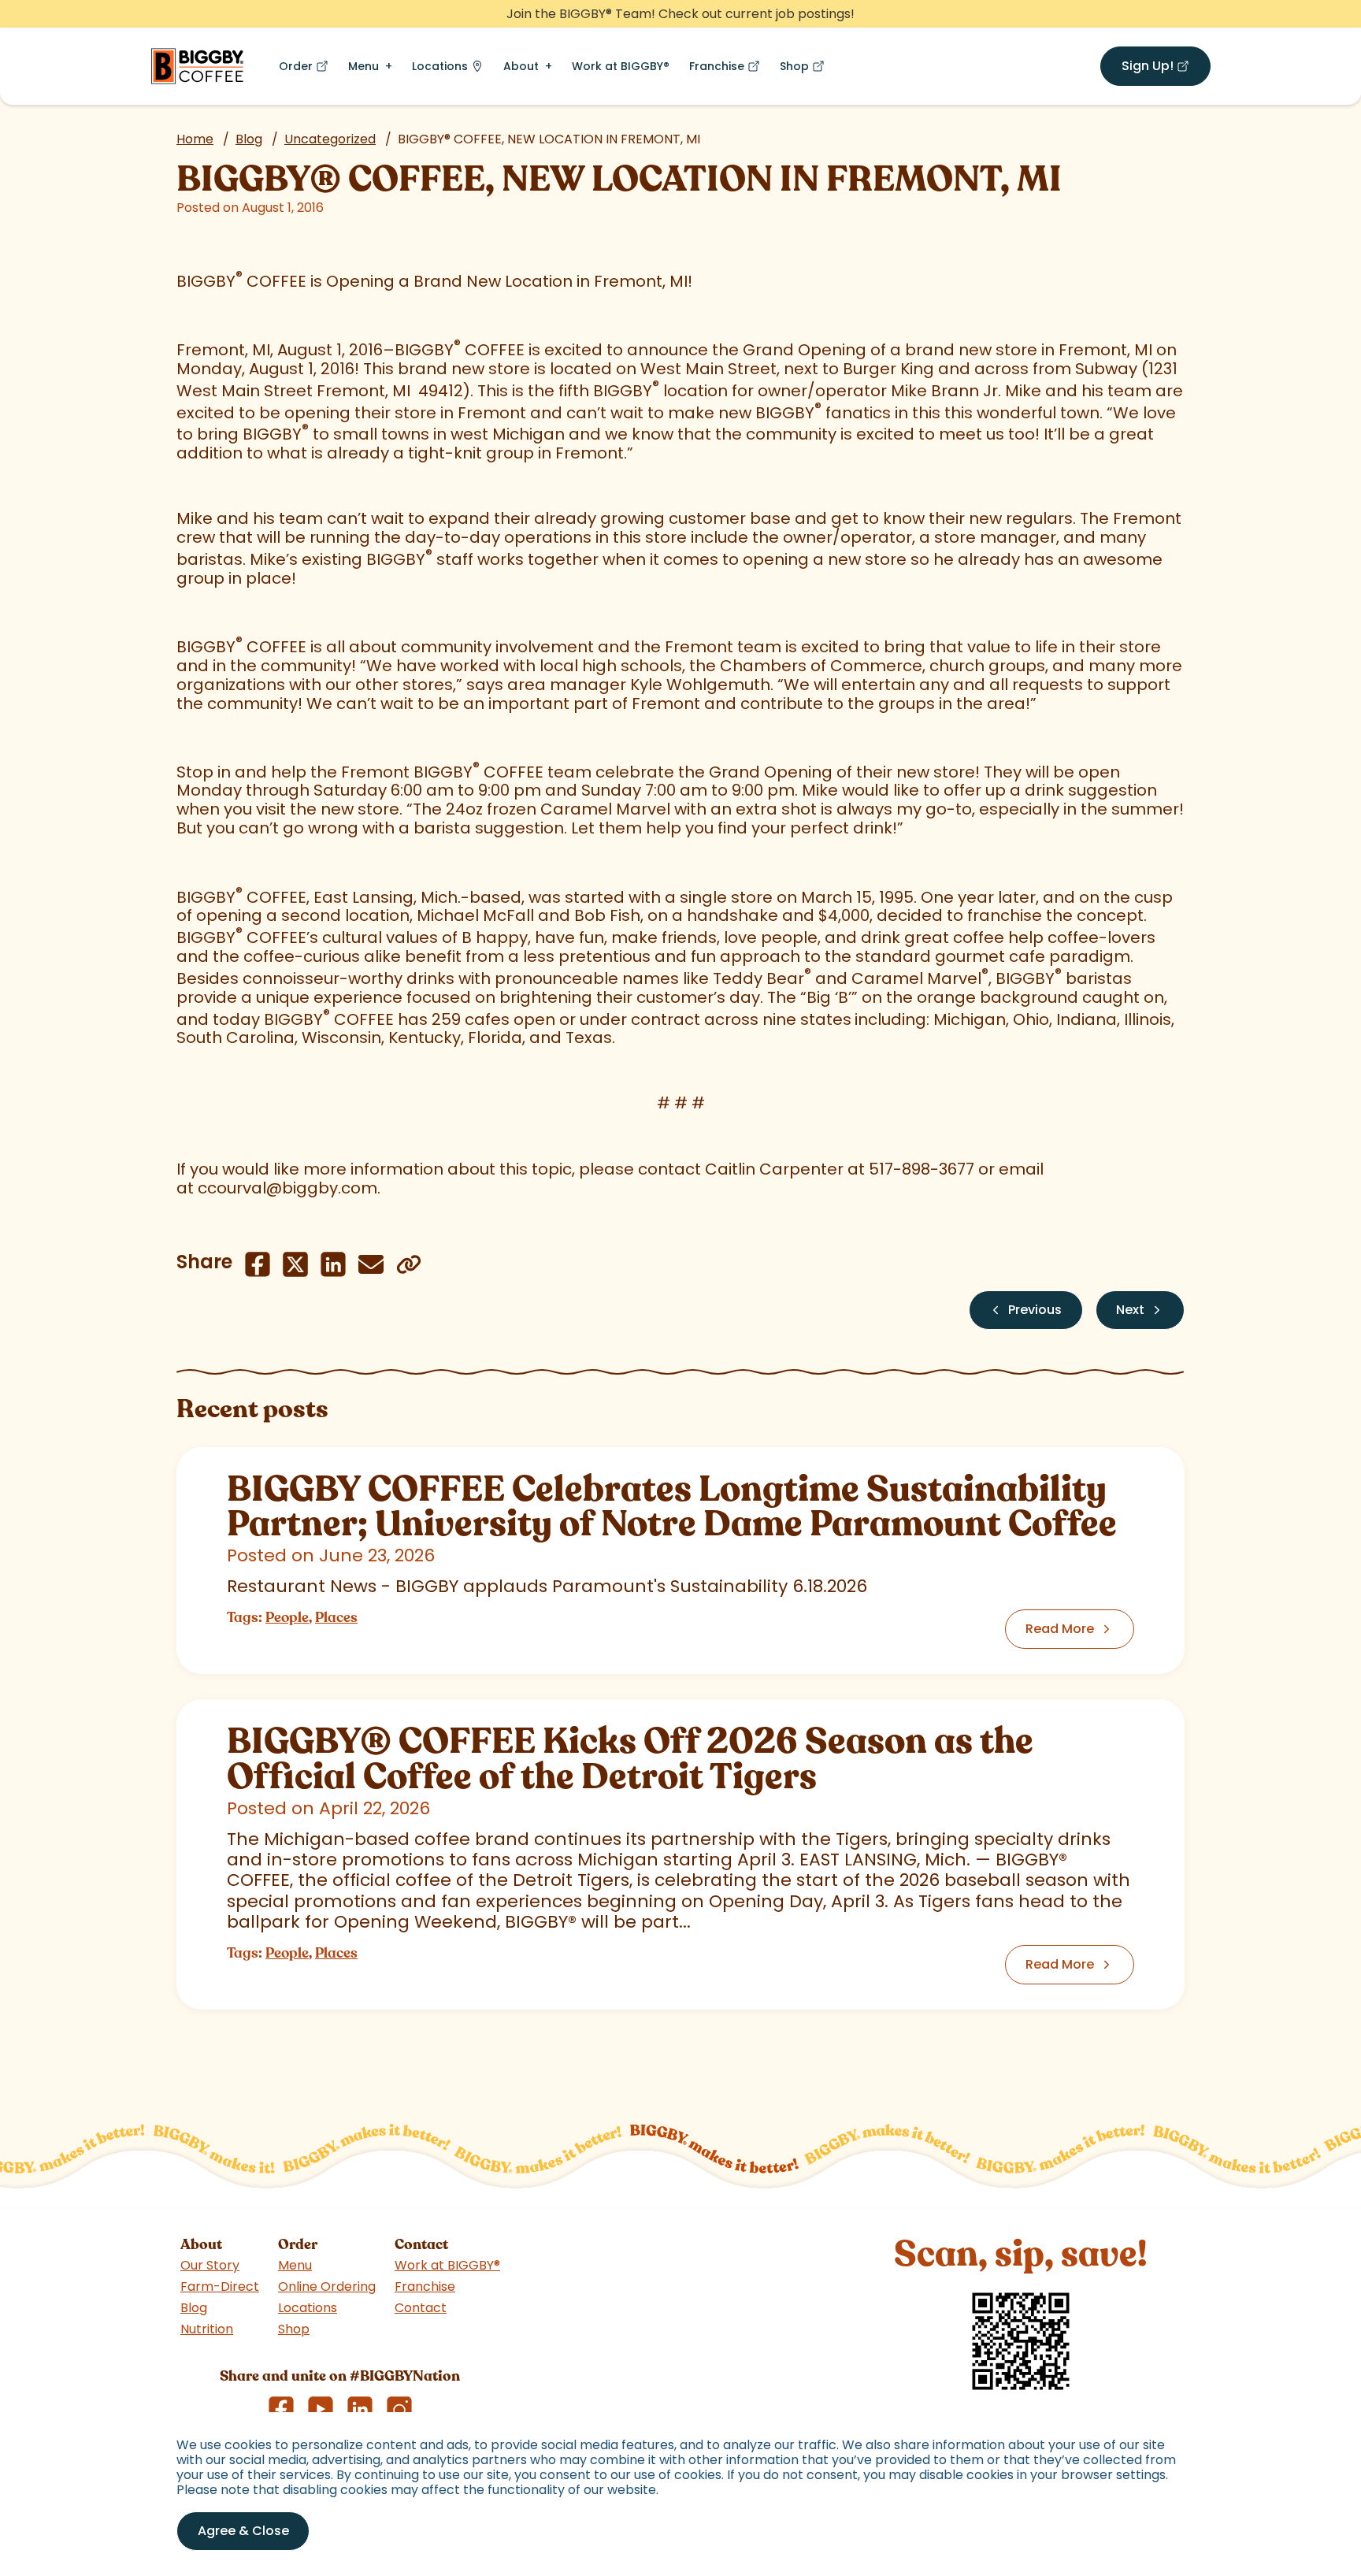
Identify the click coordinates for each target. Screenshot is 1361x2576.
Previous (1035, 1310)
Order (307, 70)
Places (336, 1617)
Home (195, 139)
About (521, 66)
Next (1130, 1310)
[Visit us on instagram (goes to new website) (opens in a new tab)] (399, 2409)
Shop (805, 70)
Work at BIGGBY (621, 66)
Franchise (728, 70)
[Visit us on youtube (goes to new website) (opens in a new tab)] (321, 2409)
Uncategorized (330, 139)
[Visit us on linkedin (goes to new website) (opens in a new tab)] (360, 2409)
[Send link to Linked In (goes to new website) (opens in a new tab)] (333, 1264)
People (287, 1617)
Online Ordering (327, 2286)
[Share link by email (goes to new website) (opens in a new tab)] (371, 1264)
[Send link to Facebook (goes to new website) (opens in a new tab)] (258, 1264)
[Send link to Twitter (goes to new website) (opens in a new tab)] (295, 1264)
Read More (1060, 1629)
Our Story (210, 2265)
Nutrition (207, 2329)
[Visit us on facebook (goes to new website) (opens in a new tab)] (281, 2409)
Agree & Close (243, 2531)
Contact (421, 2308)
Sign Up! (1166, 69)
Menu (363, 66)
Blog (249, 139)
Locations (440, 66)
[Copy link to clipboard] (409, 1264)
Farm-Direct (220, 2286)
